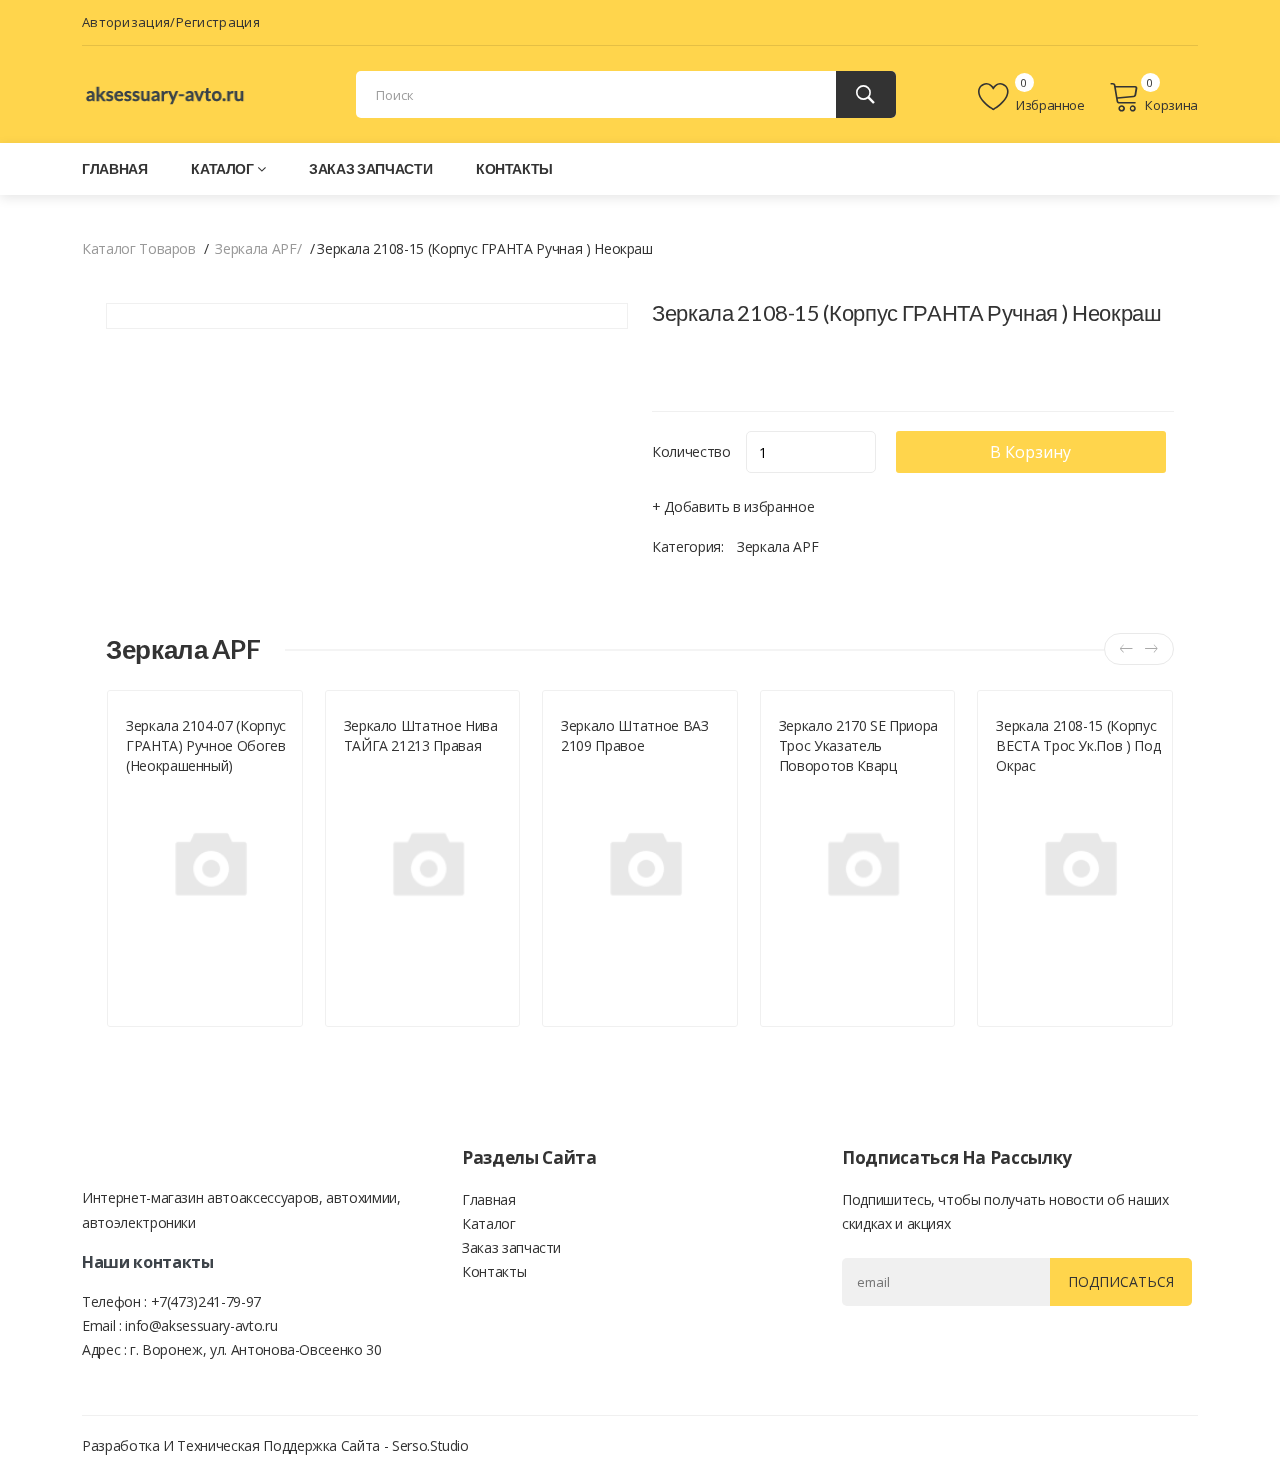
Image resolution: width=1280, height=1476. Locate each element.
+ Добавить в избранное (733, 506)
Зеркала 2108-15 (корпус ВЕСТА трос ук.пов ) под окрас (1078, 745)
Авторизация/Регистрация (171, 22)
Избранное (1049, 105)
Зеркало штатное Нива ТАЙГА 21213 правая (421, 735)
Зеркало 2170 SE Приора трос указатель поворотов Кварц (858, 745)
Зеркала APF (777, 546)
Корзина (1171, 105)
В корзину (1030, 452)
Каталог (222, 168)
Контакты (514, 168)
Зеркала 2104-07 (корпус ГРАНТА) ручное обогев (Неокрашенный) (206, 745)
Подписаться (1121, 1281)
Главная (115, 168)
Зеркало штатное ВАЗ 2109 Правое (634, 735)
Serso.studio (430, 1445)
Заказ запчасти (370, 168)
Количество (691, 451)
